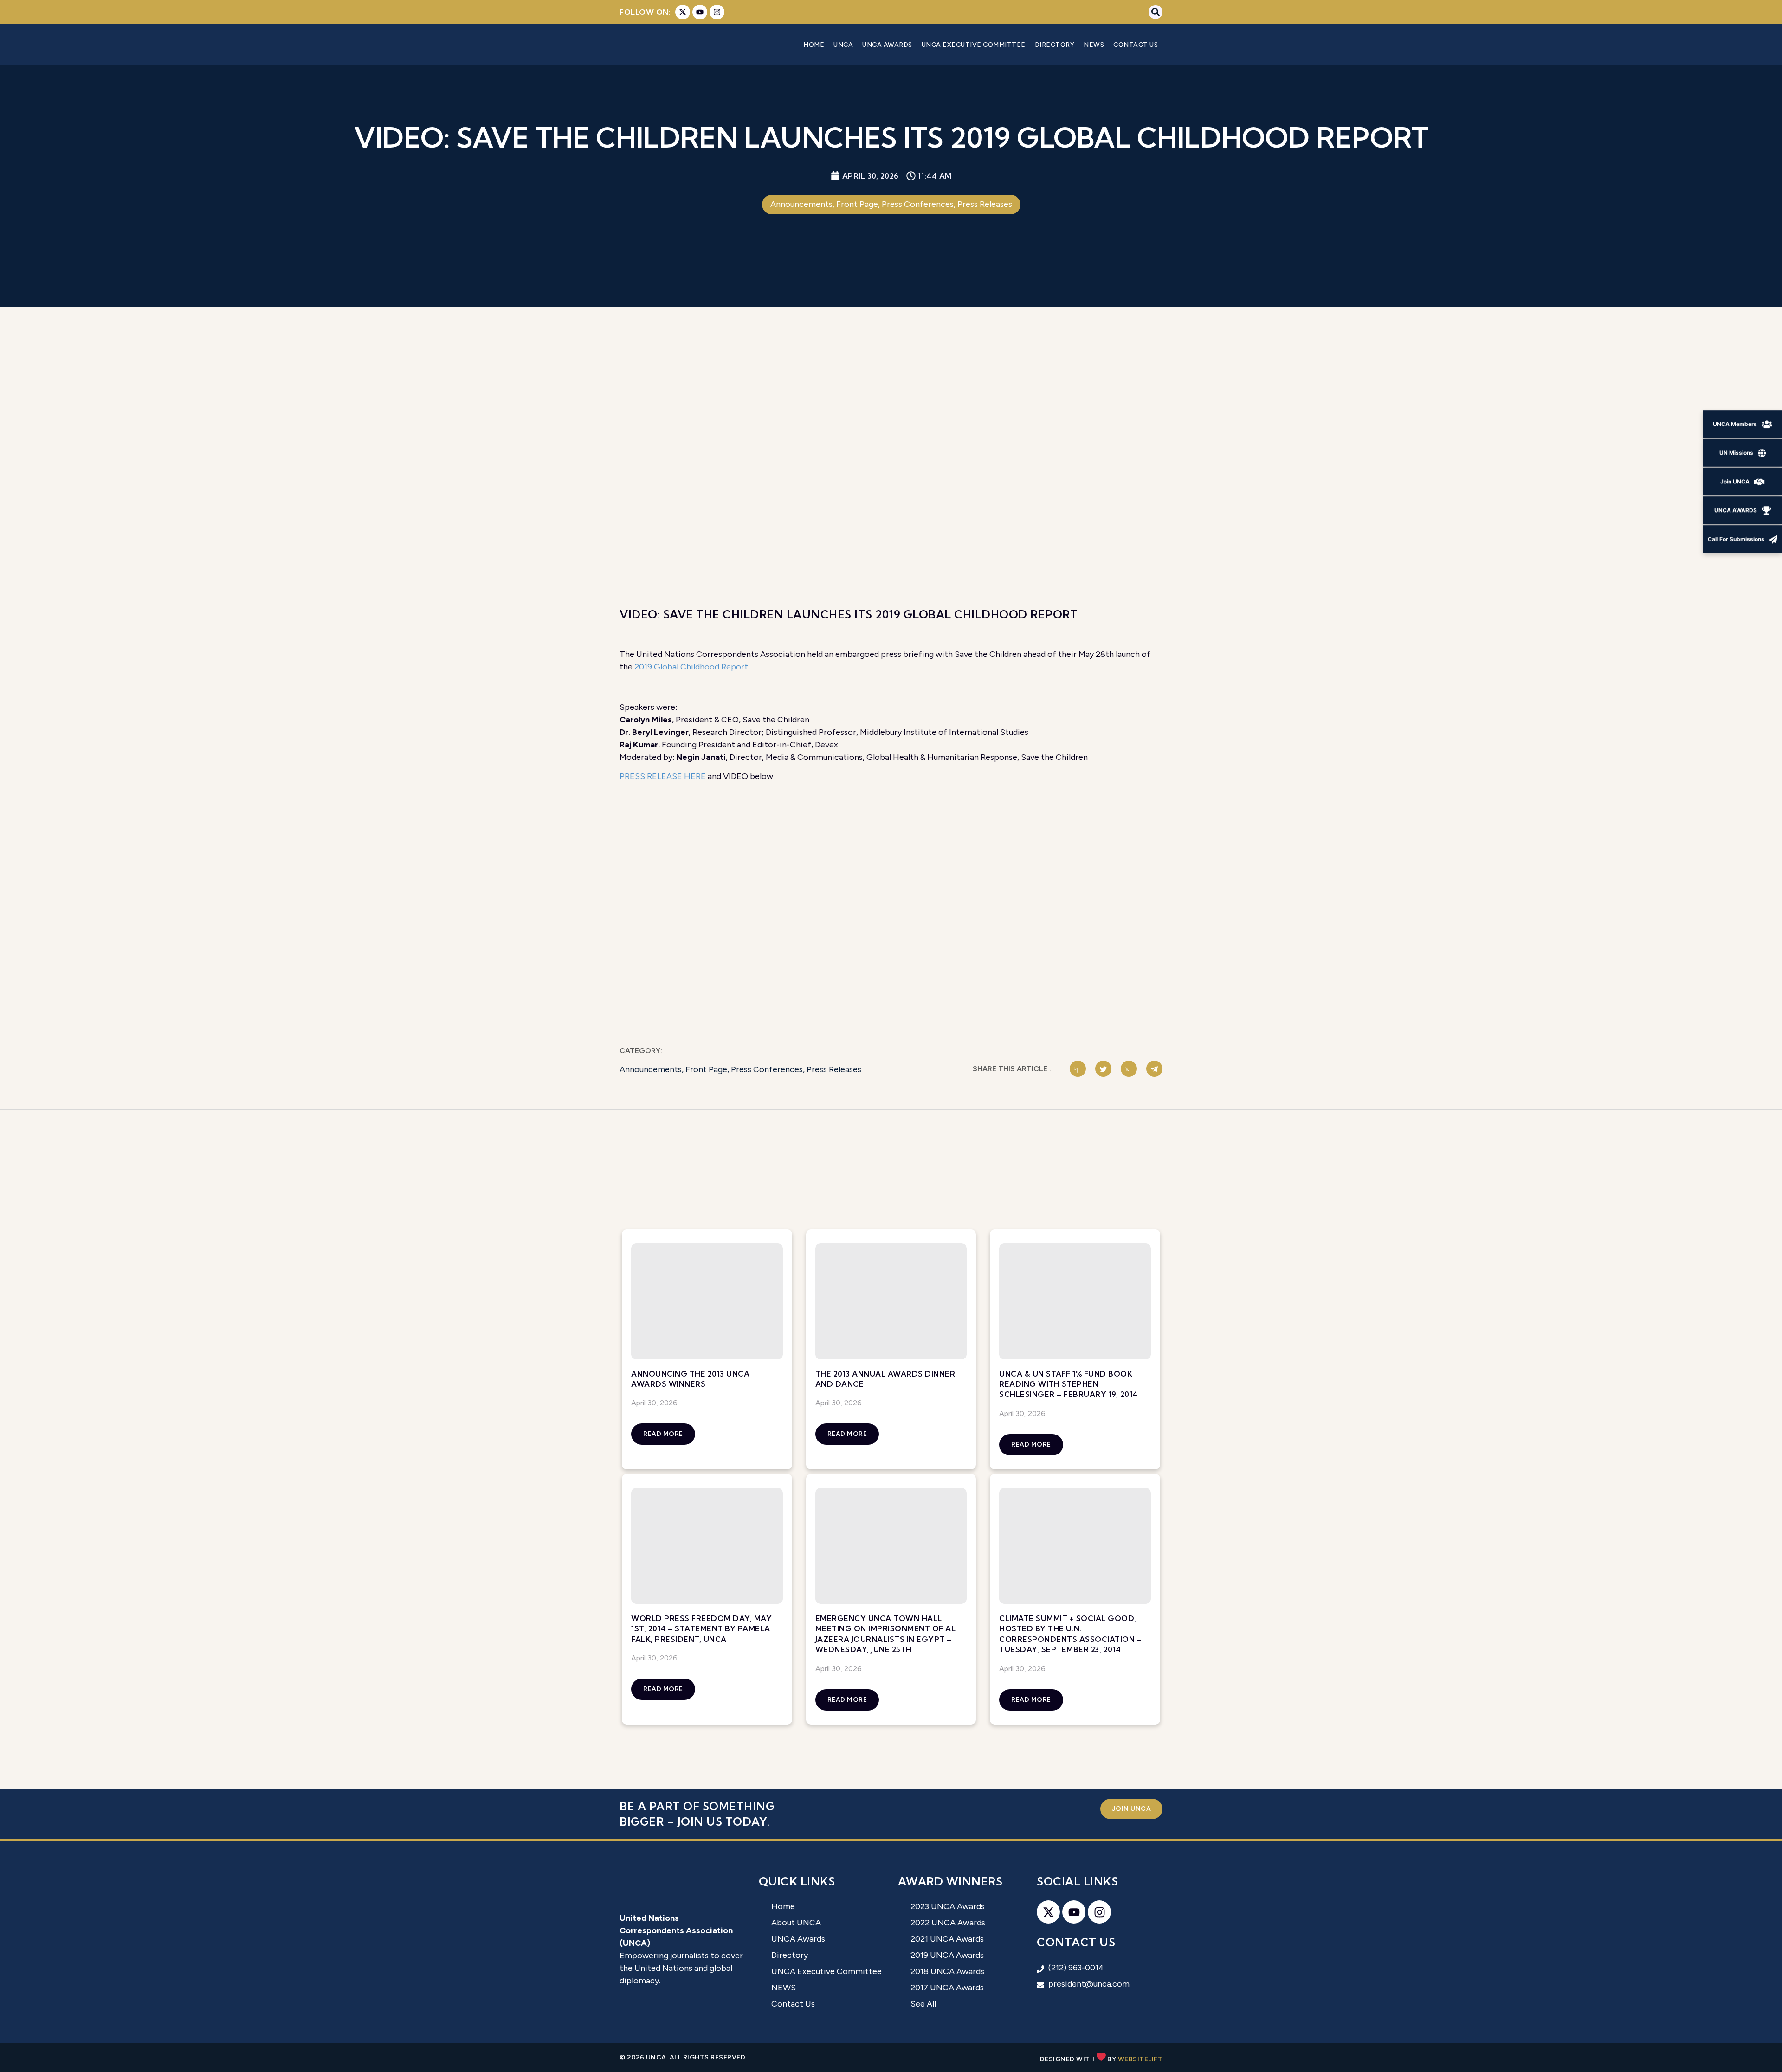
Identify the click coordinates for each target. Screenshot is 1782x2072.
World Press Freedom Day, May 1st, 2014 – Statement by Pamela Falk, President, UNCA (701, 1629)
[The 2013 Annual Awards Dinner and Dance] (891, 1301)
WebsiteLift (1140, 2059)
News (1094, 45)
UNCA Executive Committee (974, 45)
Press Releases (834, 1069)
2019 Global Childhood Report (691, 667)
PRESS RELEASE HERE (663, 776)
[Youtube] (700, 12)
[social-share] (1078, 1069)
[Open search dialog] (1156, 12)
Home (814, 45)
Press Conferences (767, 1069)
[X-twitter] (683, 12)
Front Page (706, 1069)
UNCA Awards (887, 45)
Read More (663, 1434)
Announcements (651, 1069)
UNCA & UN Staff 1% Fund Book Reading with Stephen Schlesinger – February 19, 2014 (1069, 1384)
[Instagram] (717, 12)
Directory (1055, 45)
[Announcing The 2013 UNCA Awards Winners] (707, 1301)
